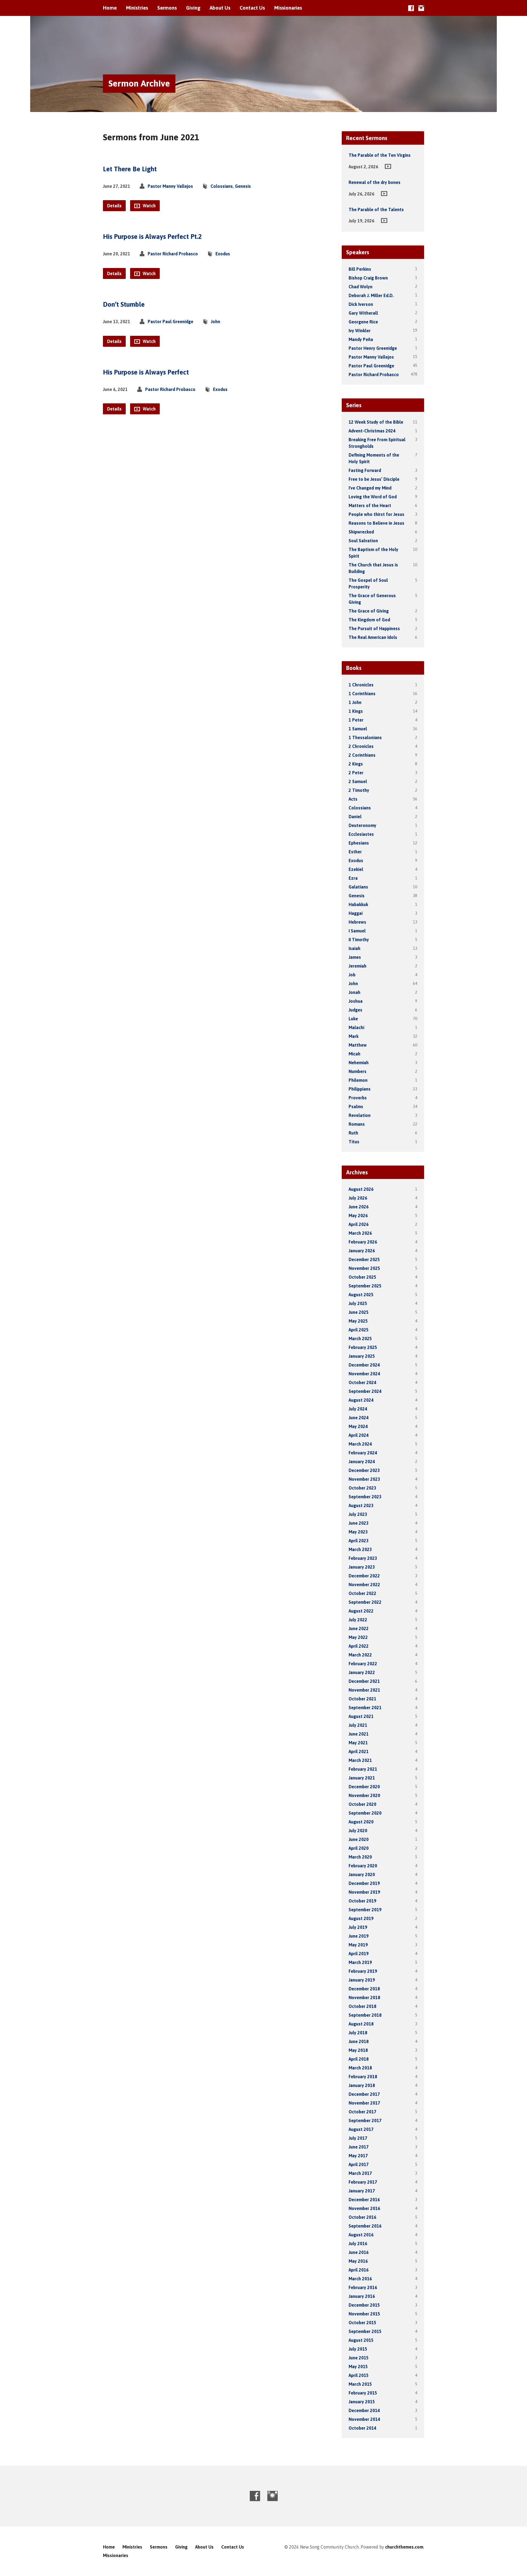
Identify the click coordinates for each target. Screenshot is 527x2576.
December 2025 (364, 1259)
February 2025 (363, 1347)
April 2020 (359, 1848)
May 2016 (358, 2261)
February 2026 (363, 1242)
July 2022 (358, 1620)
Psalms (356, 1107)
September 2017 (365, 2120)
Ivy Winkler (360, 331)
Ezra (353, 878)
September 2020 (365, 1813)
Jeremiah (358, 966)
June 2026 (359, 1207)
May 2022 (358, 1637)
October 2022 (362, 1593)
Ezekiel (356, 869)
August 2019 (361, 1918)
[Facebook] (411, 8)
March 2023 (360, 1549)
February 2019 (363, 1971)
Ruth (353, 1133)
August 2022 (361, 1611)
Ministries (137, 8)
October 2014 (362, 2428)
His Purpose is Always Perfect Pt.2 (152, 237)
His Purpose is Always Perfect (146, 372)
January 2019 (362, 1980)
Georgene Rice (363, 322)
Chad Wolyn (361, 287)
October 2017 (362, 2112)
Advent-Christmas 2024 (372, 431)
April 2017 (359, 2164)
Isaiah (354, 948)
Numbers (358, 1071)
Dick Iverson (361, 304)
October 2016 (362, 2217)
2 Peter (356, 773)
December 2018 (364, 1989)
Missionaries (288, 8)
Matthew (358, 1045)
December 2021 (364, 1681)
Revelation (360, 1115)
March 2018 (360, 2068)
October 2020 (362, 1804)
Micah (354, 1054)
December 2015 (364, 2305)
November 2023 (364, 1479)
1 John (355, 702)
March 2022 (360, 1655)
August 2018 (361, 2024)
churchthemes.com (404, 2547)
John (215, 322)
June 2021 (359, 1734)
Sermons (167, 8)
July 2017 (358, 2138)
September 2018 (365, 2015)
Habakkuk (358, 904)
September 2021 (365, 1708)
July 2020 (358, 1831)
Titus (354, 1142)
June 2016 (359, 2252)
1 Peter (356, 720)
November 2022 (364, 1585)
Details (114, 206)
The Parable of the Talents (376, 209)
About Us (220, 8)
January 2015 (362, 2402)
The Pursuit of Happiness (374, 628)
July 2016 (358, 2243)
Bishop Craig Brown (368, 278)
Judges (355, 1010)
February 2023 (363, 1558)
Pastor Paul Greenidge (170, 322)
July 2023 (358, 1514)
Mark (354, 1036)
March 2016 (360, 2279)
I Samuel (357, 931)
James (355, 957)
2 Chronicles (361, 746)
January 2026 (362, 1251)
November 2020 (364, 1795)
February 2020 (363, 1866)
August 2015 (361, 2340)
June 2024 (359, 1418)
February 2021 (363, 1769)
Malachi (356, 1027)
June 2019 (359, 1936)
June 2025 (359, 1312)
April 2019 (359, 1954)
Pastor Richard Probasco (173, 254)
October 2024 (362, 1382)
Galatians (358, 887)
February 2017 (363, 2182)
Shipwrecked (361, 532)
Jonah (354, 992)
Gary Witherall (363, 313)
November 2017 (364, 2103)
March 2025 (360, 1339)
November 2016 (364, 2208)
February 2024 (363, 1453)
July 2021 (358, 1725)
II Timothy (359, 940)
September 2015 (365, 2331)
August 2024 (361, 1400)
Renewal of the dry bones (375, 182)
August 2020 (361, 1822)
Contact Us (252, 8)
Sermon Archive (139, 83)
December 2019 (364, 1883)
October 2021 (362, 1699)
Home (110, 8)
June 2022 (359, 1628)
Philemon (358, 1080)
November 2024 (364, 1374)
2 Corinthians (362, 755)
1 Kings (356, 711)
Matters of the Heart (370, 505)
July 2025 (358, 1303)
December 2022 (364, 1576)
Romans (357, 1124)
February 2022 (363, 1664)
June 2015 (359, 2358)
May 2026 (358, 1216)
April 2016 (359, 2270)
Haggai (356, 913)
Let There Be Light (130, 169)
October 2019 (362, 1901)
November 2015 (364, 2314)
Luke (353, 1019)
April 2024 (359, 1435)
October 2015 (362, 2323)
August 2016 (361, 2235)
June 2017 (359, 2147)
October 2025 (362, 1277)
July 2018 (358, 2033)
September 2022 (365, 1602)
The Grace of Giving (369, 611)
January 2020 (362, 1874)
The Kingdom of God (369, 620)
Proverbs (358, 1098)
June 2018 (359, 2041)
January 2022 (362, 1672)
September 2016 (365, 2226)
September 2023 (365, 1497)
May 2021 (358, 1743)
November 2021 (364, 1690)
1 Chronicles (361, 685)
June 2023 (359, 1523)
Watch (149, 206)
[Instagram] (421, 8)
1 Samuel (358, 729)
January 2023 (362, 1567)
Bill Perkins (360, 269)
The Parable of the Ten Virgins (380, 155)
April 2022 (359, 1646)
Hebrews (357, 922)
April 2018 (359, 2059)
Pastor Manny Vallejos (170, 186)
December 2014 (364, 2410)
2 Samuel (358, 781)
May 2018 (358, 2050)
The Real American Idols (373, 637)
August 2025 (361, 1295)
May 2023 (358, 1532)
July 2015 (358, 2349)
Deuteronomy (362, 825)
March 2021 (360, 1760)
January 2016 (362, 2296)
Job (352, 975)
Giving (193, 8)
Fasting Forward (365, 470)
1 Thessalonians (365, 737)
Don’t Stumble (124, 304)
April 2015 (359, 2375)
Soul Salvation (363, 541)
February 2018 (363, 2077)
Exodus (223, 254)
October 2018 (362, 2006)
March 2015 (360, 2384)
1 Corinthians (362, 694)
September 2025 (365, 1286)
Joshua (356, 1001)
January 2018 (362, 2085)
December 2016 (364, 2200)
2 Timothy (359, 790)
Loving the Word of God (373, 497)
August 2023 (361, 1505)
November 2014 (364, 2419)
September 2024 (365, 1391)
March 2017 (360, 2173)
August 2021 (361, 1716)
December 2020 (364, 1787)
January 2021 (362, 1778)
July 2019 (358, 1927)
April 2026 (359, 1224)
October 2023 (362, 1488)
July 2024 (358, 1409)
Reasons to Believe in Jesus (376, 523)
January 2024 (362, 1462)
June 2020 (359, 1839)
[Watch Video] (388, 166)
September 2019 (365, 1910)
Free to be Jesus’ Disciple (374, 479)
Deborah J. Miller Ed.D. (371, 295)
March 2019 (360, 1962)
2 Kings (356, 764)
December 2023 (364, 1470)
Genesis (243, 186)
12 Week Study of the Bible (376, 422)
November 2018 (364, 1997)
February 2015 (363, 2393)
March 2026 (360, 1233)
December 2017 (364, 2094)
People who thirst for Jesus (376, 514)
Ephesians (359, 843)
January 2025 (362, 1356)
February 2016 (363, 2287)
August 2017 (361, 2129)
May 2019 (358, 1945)
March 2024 (360, 1444)
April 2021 (359, 1751)
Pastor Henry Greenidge (373, 348)
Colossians (222, 186)
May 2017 (358, 2156)
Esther (355, 852)
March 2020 (360, 1857)
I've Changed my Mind (370, 488)
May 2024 (358, 1426)
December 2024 (364, 1365)
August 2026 (361, 1189)
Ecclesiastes (361, 834)
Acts (353, 799)
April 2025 (359, 1330)
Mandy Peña (361, 339)
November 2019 (364, 1892)
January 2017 (362, 2191)
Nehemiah (359, 1063)
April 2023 (359, 1541)
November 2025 (364, 1268)
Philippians (360, 1089)
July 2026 (358, 1198)
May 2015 (358, 2367)
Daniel (355, 817)
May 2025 (358, 1321)
